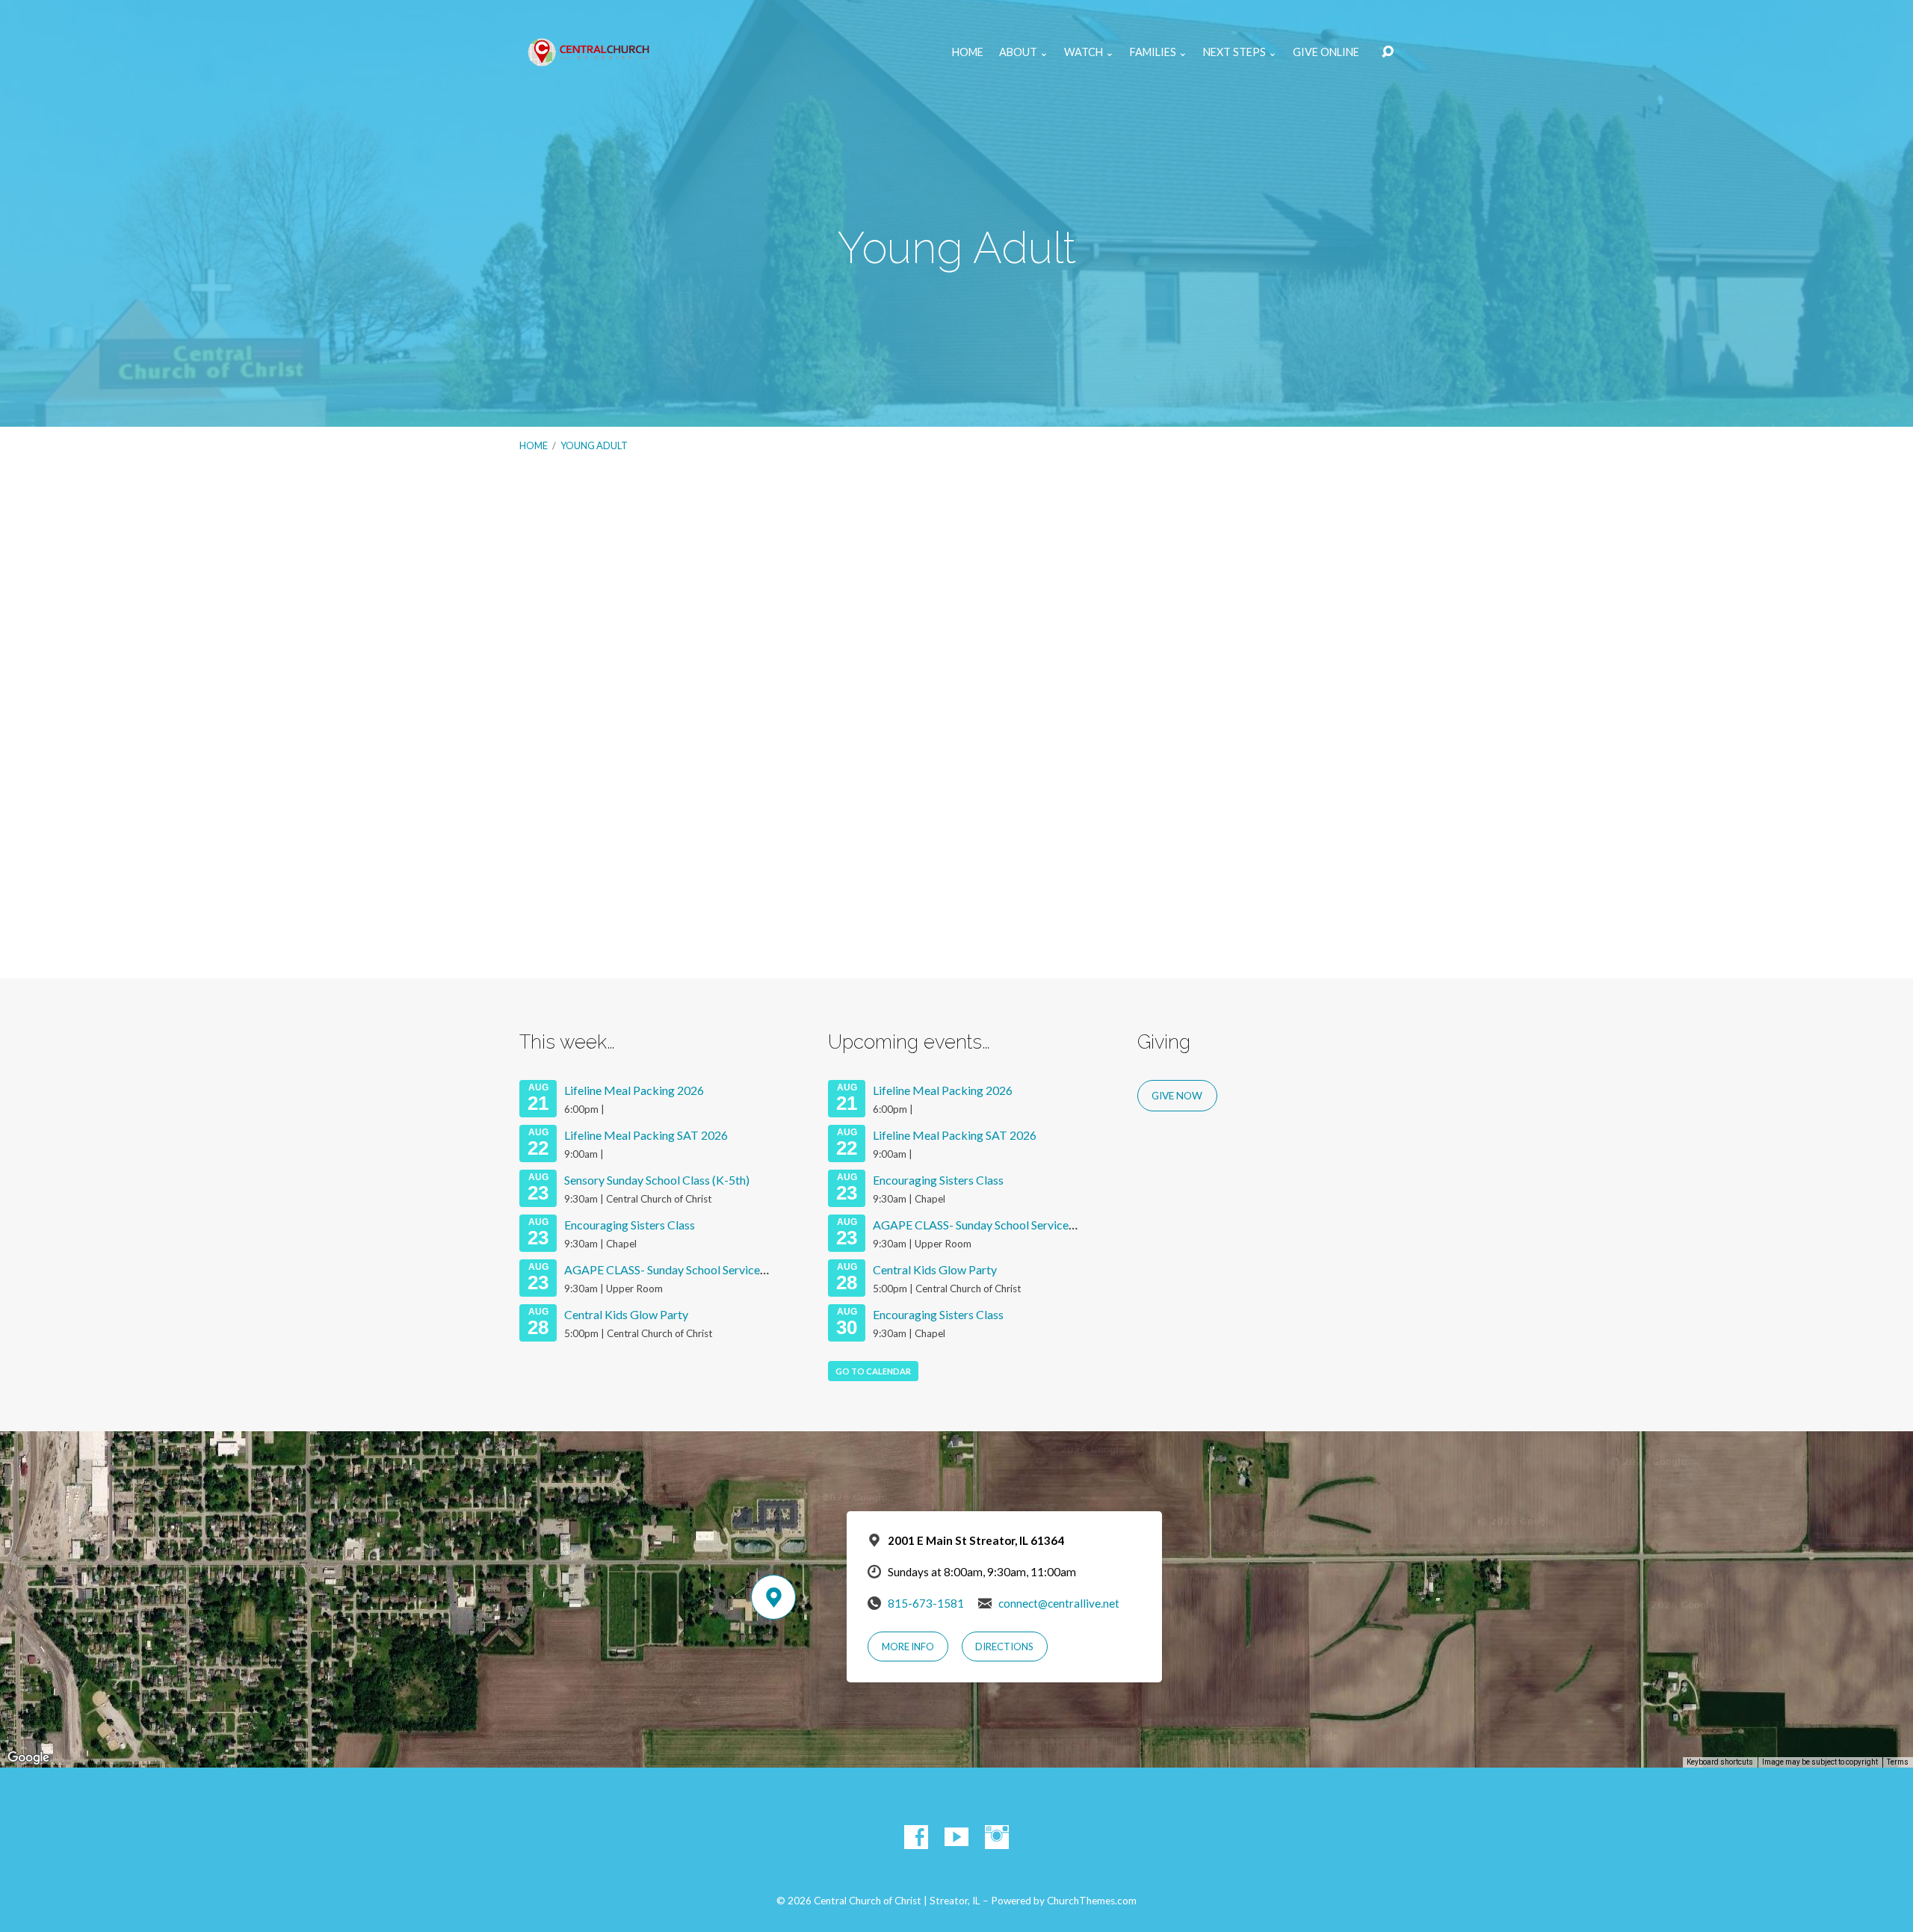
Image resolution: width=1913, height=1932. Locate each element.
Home (968, 52)
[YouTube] (956, 1837)
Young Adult (594, 445)
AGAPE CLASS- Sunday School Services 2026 (679, 1269)
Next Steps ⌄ (1240, 52)
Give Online (1326, 52)
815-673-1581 (926, 1603)
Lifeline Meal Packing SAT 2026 (646, 1135)
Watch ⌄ (1089, 52)
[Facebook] (916, 1837)
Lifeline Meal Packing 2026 (634, 1090)
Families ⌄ (1159, 52)
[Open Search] (1388, 52)
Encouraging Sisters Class (630, 1225)
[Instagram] (997, 1837)
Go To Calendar (873, 1371)
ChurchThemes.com (1092, 1901)
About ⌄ (1024, 52)
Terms (1898, 1762)
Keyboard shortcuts (1720, 1762)
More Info (908, 1646)
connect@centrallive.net (1059, 1603)
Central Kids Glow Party (626, 1314)
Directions (1004, 1646)
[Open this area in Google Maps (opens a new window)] (28, 1758)
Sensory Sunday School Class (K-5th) (657, 1180)
